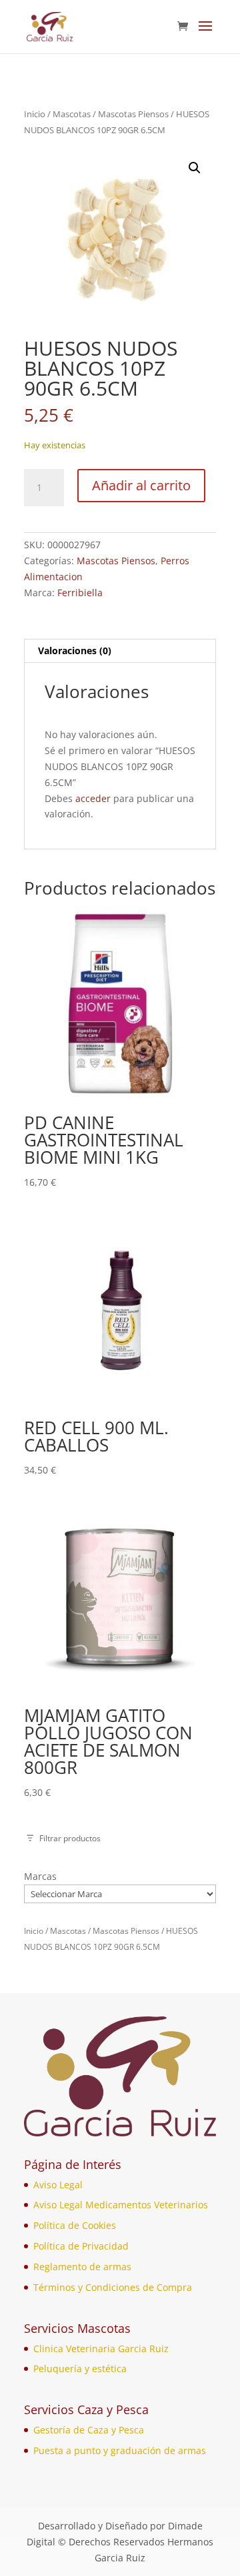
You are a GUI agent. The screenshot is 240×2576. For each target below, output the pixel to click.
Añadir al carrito (141, 485)
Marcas (40, 1876)
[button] (195, 168)
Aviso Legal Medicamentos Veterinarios (121, 2205)
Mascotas (72, 114)
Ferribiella (80, 593)
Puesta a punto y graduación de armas (120, 2450)
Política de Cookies (75, 2225)
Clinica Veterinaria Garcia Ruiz (101, 2349)
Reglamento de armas (82, 2267)
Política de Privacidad (81, 2246)
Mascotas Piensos (133, 114)
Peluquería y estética (80, 2368)
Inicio (35, 114)
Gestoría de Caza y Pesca (89, 2430)
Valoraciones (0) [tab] (75, 650)
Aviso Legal (58, 2185)
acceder (93, 798)
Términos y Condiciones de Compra (113, 2287)
